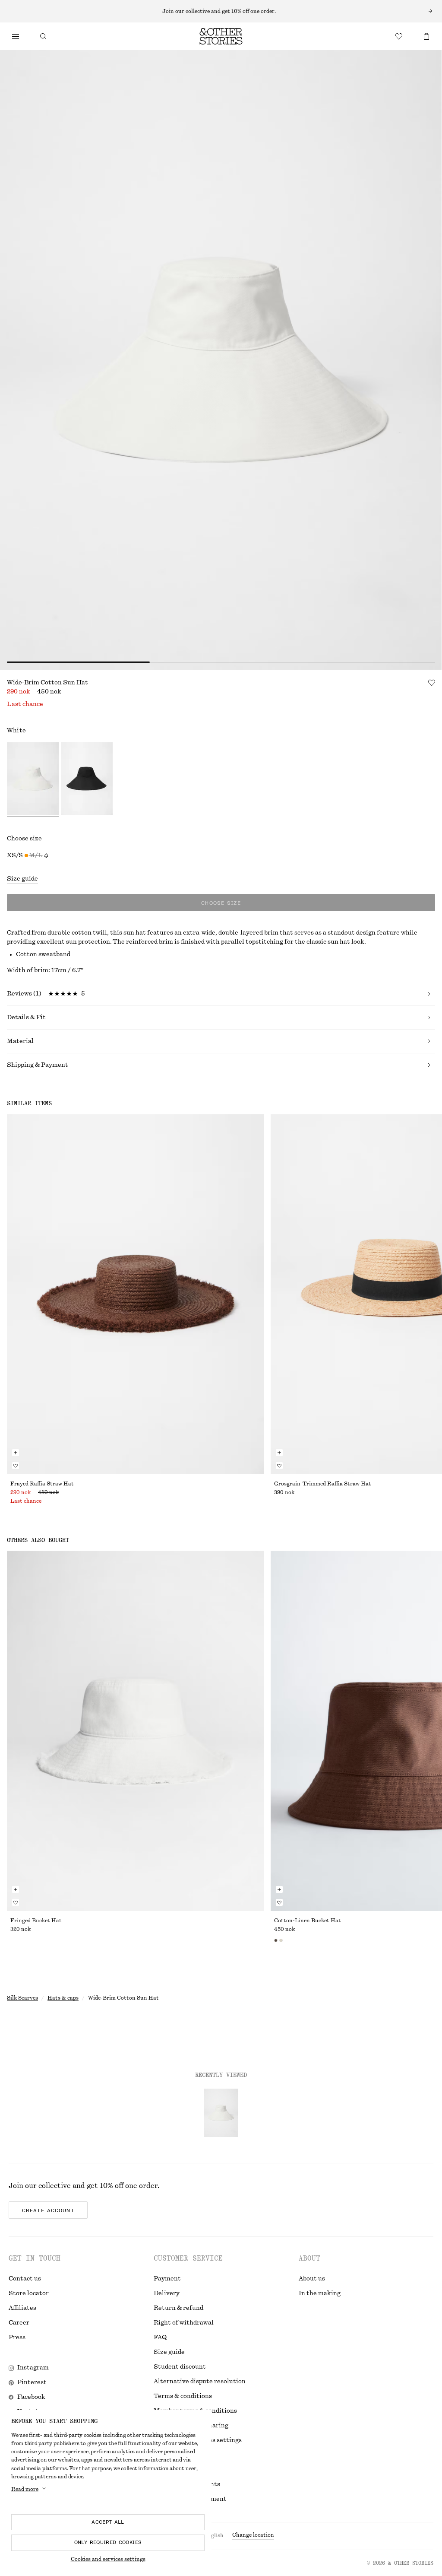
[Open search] (43, 36)
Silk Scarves (22, 1998)
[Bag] (426, 36)
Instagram (33, 2368)
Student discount (180, 2367)
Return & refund (178, 2308)
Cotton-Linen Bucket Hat (308, 1921)
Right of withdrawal (184, 2323)
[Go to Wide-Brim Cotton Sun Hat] (221, 2113)
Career (19, 2323)
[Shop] (16, 36)
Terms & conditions (183, 2396)
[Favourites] (399, 36)
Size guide (22, 879)
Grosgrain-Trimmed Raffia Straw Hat (323, 1484)
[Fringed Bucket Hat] (135, 1731)
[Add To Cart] (16, 1453)
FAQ (160, 2337)
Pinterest (32, 2382)
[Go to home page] (221, 36)
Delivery (167, 2293)
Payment (167, 2279)
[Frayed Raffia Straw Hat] (135, 1294)
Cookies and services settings (108, 2559)
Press (17, 2337)
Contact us (25, 2279)
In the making (320, 2293)
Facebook (31, 2397)
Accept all (108, 2522)
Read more (25, 2489)
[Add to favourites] (432, 683)
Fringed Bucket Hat (36, 1921)
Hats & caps (63, 1998)
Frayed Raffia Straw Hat (42, 1484)
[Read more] (221, 11)
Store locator (29, 2293)
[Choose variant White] (33, 780)
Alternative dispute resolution (200, 2382)
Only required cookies (108, 2542)
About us (312, 2279)
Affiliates (22, 2308)
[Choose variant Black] (87, 780)
